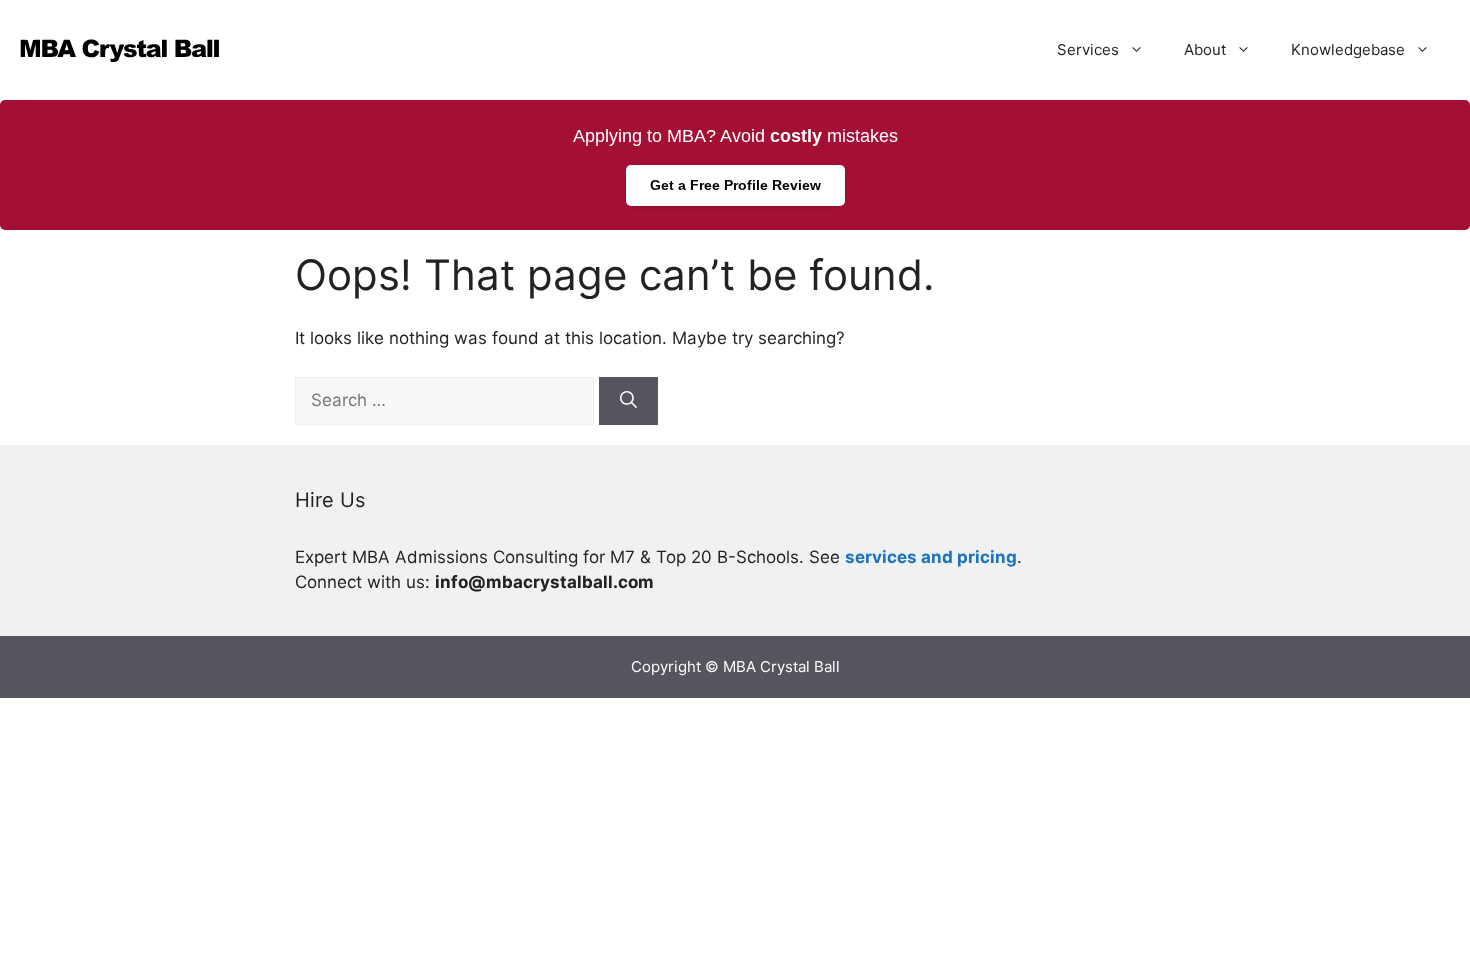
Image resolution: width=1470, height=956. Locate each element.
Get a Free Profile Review (735, 185)
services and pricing (931, 557)
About (1205, 49)
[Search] (628, 401)
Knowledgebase (1348, 49)
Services (1088, 49)
